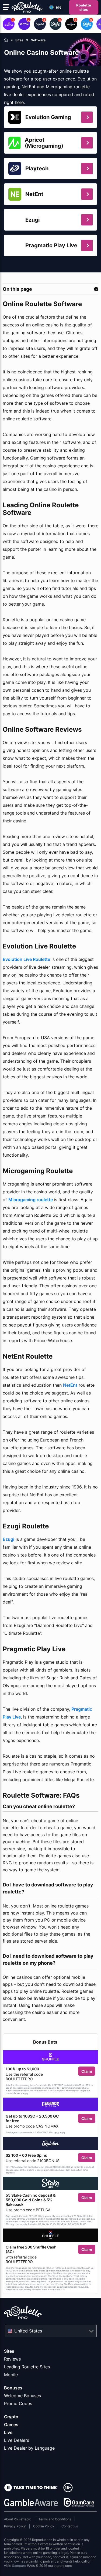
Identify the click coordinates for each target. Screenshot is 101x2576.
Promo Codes (18, 2403)
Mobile (11, 2375)
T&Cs (19, 2094)
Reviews (12, 2359)
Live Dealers (17, 2440)
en (58, 7)
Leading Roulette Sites (27, 2367)
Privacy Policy (15, 2526)
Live (8, 2432)
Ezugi (8, 1539)
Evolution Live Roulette (26, 959)
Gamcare (19, 2566)
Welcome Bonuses (22, 2396)
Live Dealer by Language (29, 2448)
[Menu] (6, 7)
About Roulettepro (18, 2519)
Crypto (11, 2417)
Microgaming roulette (31, 1200)
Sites (9, 2351)
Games (11, 2425)
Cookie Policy (44, 2526)
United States (28, 2331)
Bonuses (13, 2388)
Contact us (70, 2526)
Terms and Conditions (55, 2519)
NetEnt (70, 1385)
